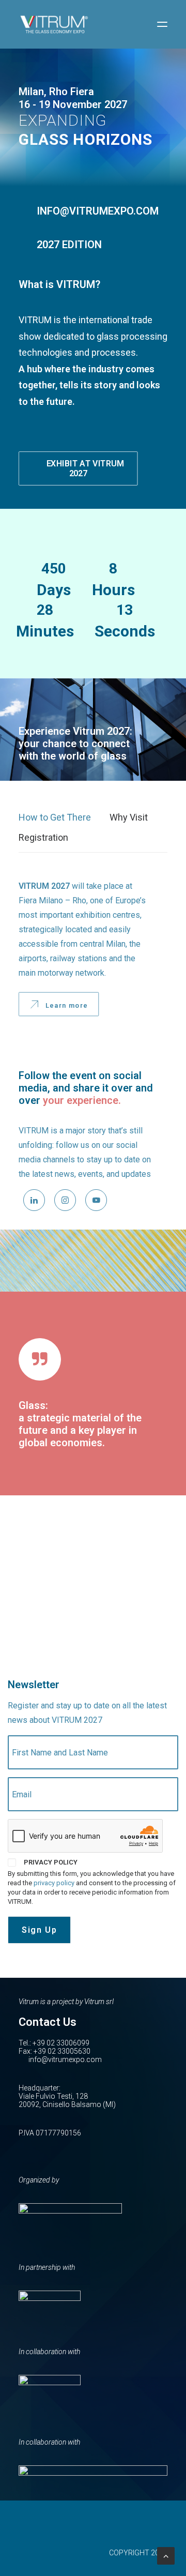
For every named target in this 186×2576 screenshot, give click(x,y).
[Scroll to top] (166, 2555)
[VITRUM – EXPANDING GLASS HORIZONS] (54, 24)
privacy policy (54, 1883)
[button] (162, 24)
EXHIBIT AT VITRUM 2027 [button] (86, 468)
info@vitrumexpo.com (65, 2059)
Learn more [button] (67, 1005)
